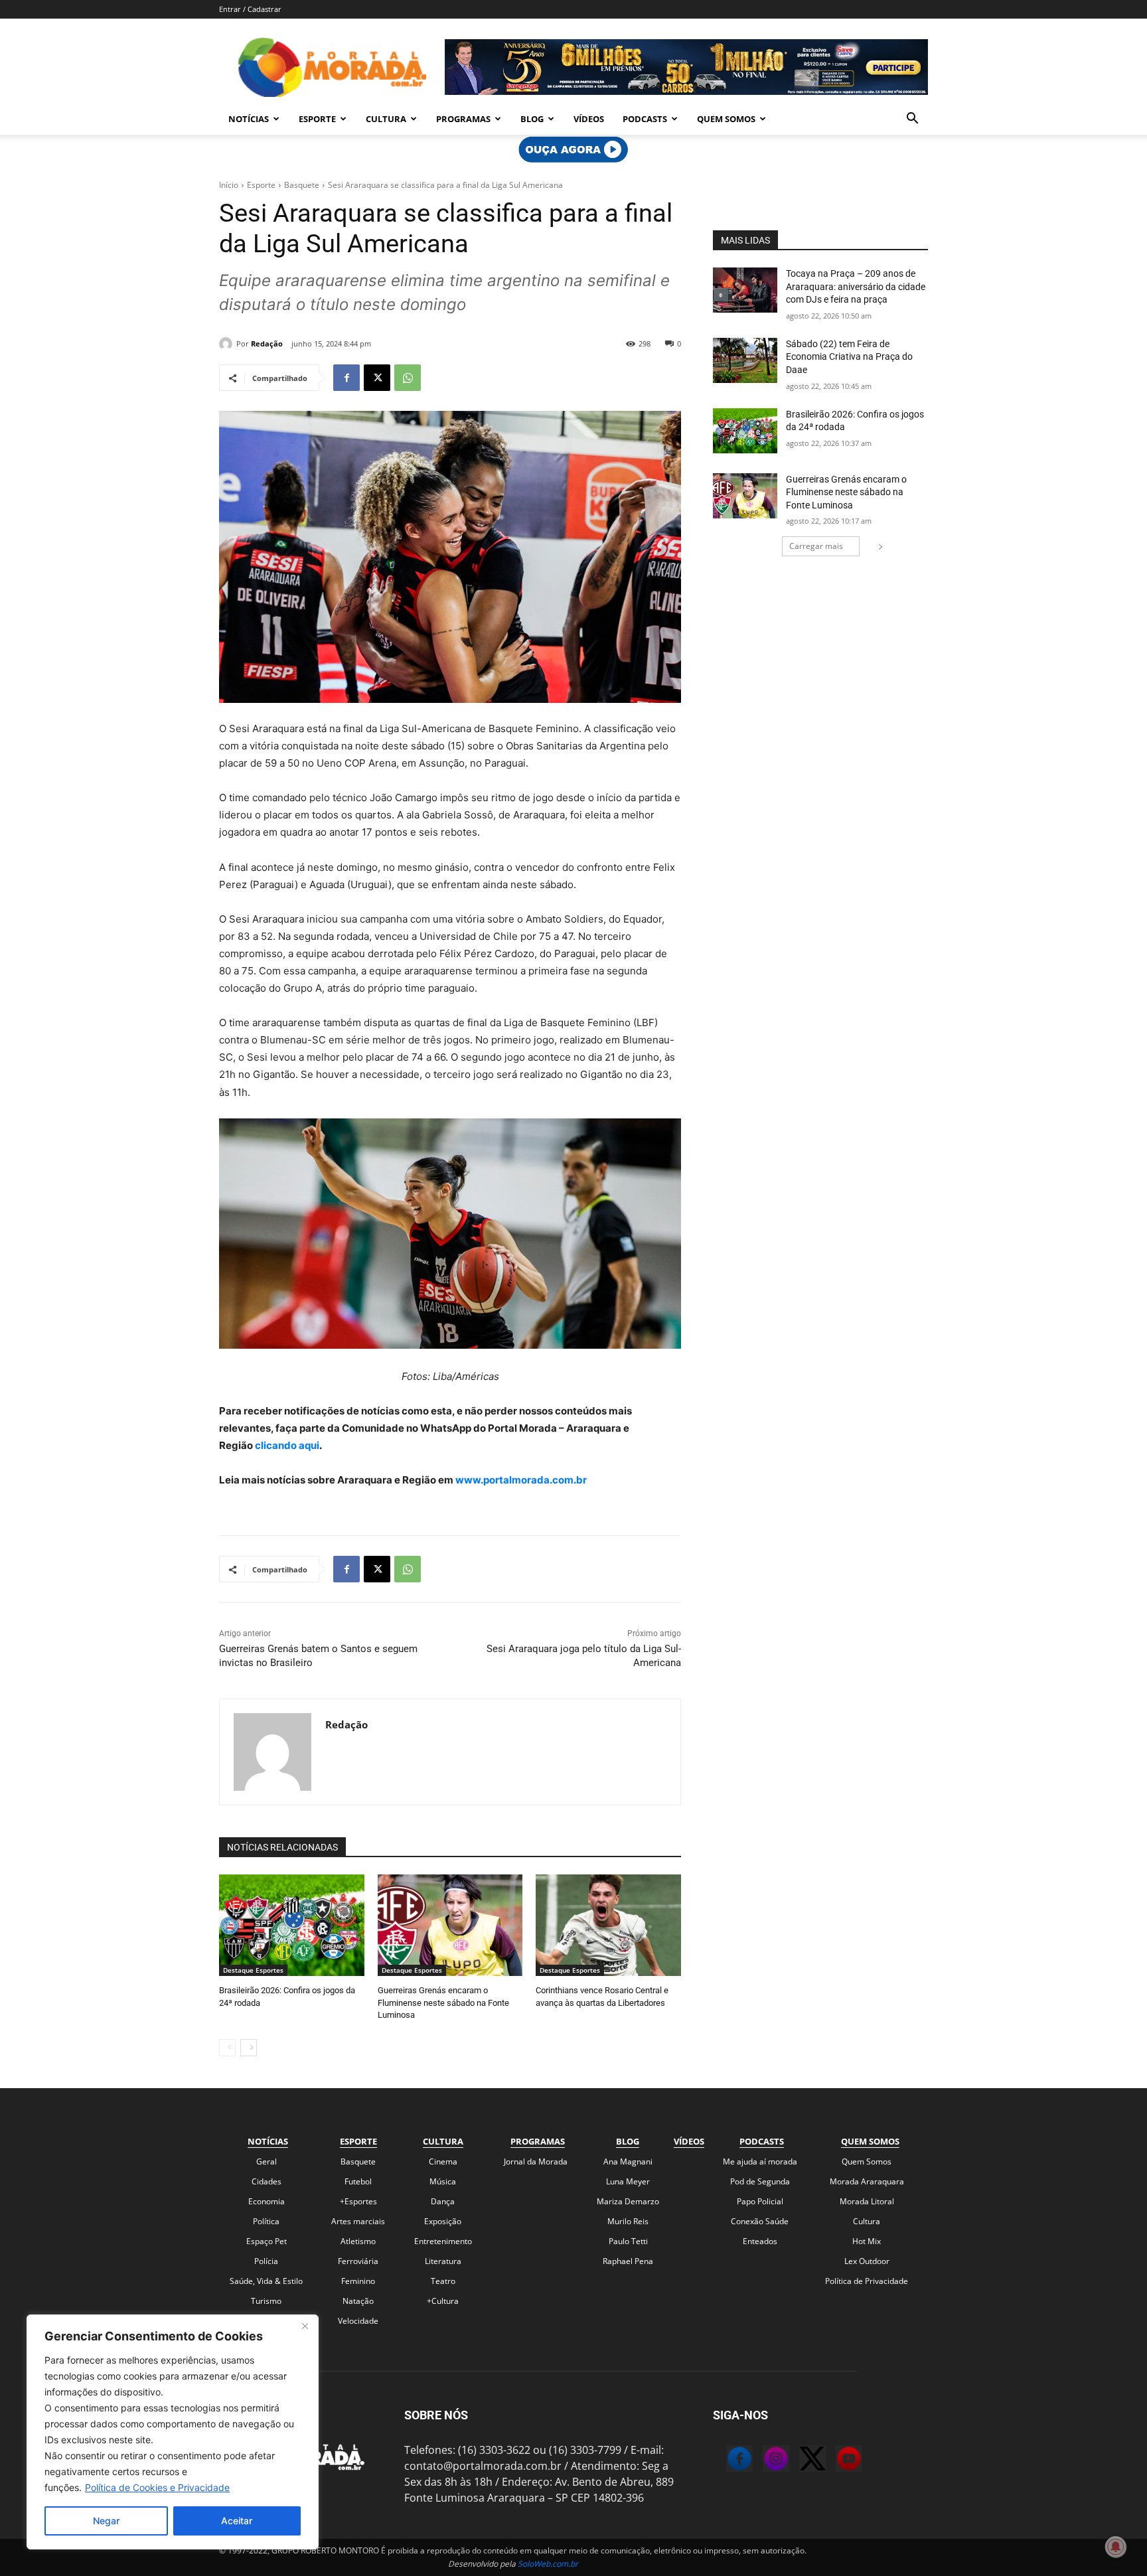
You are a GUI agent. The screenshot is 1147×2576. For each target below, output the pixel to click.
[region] (173, 2432)
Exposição (443, 2221)
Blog (532, 119)
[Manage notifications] (1116, 2547)
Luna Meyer (628, 2181)
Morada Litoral (867, 2201)
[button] (912, 119)
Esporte (317, 119)
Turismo (266, 2301)
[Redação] (228, 344)
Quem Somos (726, 119)
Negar (106, 2521)
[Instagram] (763, 2461)
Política (266, 2221)
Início (229, 185)
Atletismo (358, 2241)
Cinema (443, 2161)
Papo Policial (760, 2201)
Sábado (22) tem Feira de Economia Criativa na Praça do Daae (849, 357)
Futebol (358, 2181)
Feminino (358, 2281)
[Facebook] (346, 378)
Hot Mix (867, 2241)
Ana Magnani (628, 2161)
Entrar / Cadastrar (250, 9)
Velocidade (358, 2321)
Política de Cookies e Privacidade (157, 2487)
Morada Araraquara (867, 2181)
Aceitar (237, 2521)
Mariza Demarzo (628, 2201)
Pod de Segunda (760, 2181)
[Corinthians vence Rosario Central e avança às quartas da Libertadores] (608, 1925)
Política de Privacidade (867, 2281)
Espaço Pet (267, 2241)
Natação (358, 2301)
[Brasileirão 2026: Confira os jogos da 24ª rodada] (292, 1925)
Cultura (386, 119)
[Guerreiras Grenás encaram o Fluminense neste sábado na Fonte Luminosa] (450, 1925)
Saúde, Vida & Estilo (266, 2281)
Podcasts (645, 119)
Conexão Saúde (760, 2221)
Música (443, 2181)
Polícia (266, 2261)
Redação (267, 343)
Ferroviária (358, 2261)
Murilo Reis (628, 2221)
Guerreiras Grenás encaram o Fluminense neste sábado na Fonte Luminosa (443, 2002)
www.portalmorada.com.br (521, 1480)
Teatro (443, 2281)
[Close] (305, 2326)
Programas (463, 119)
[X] (377, 378)
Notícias (249, 119)
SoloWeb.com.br (548, 2564)
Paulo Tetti (628, 2241)
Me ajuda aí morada (760, 2161)
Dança (443, 2201)
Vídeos (589, 119)
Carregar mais (816, 546)
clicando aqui (286, 1445)
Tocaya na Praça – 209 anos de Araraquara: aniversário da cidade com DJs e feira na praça (856, 286)
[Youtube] (836, 2461)
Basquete (302, 185)
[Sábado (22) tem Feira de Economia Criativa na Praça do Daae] (745, 360)
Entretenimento (443, 2241)
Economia (267, 2201)
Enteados (760, 2241)
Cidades (267, 2181)
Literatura (443, 2261)
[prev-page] (227, 2048)
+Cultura (443, 2301)
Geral (267, 2161)
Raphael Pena (628, 2261)
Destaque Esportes (253, 1970)
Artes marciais (358, 2221)
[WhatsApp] (408, 378)
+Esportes (358, 2201)
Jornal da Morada (536, 2161)
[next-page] (249, 2048)
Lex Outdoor (867, 2261)
